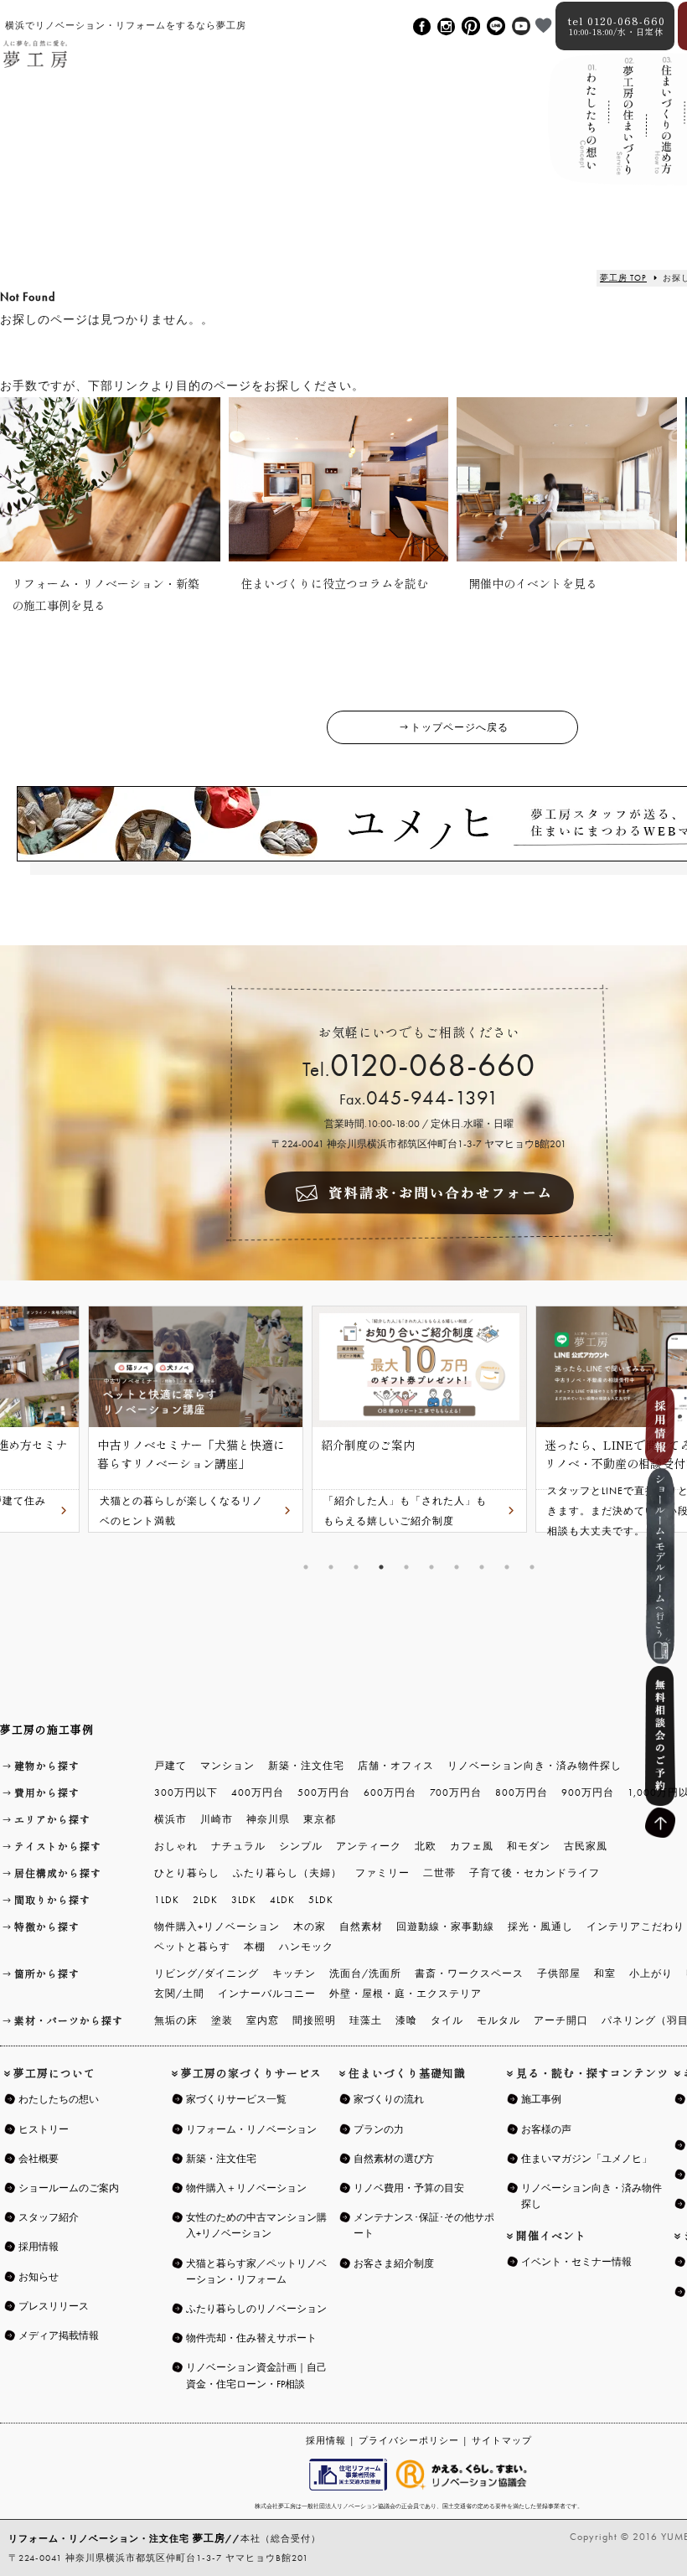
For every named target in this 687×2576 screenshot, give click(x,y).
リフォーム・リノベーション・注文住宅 (117, 2538)
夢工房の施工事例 (47, 1729)
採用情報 (326, 2440)
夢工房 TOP (623, 278)
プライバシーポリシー (409, 2440)
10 (532, 1567)
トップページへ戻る (460, 727)
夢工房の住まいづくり (625, 132)
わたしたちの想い (587, 131)
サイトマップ (502, 2440)
